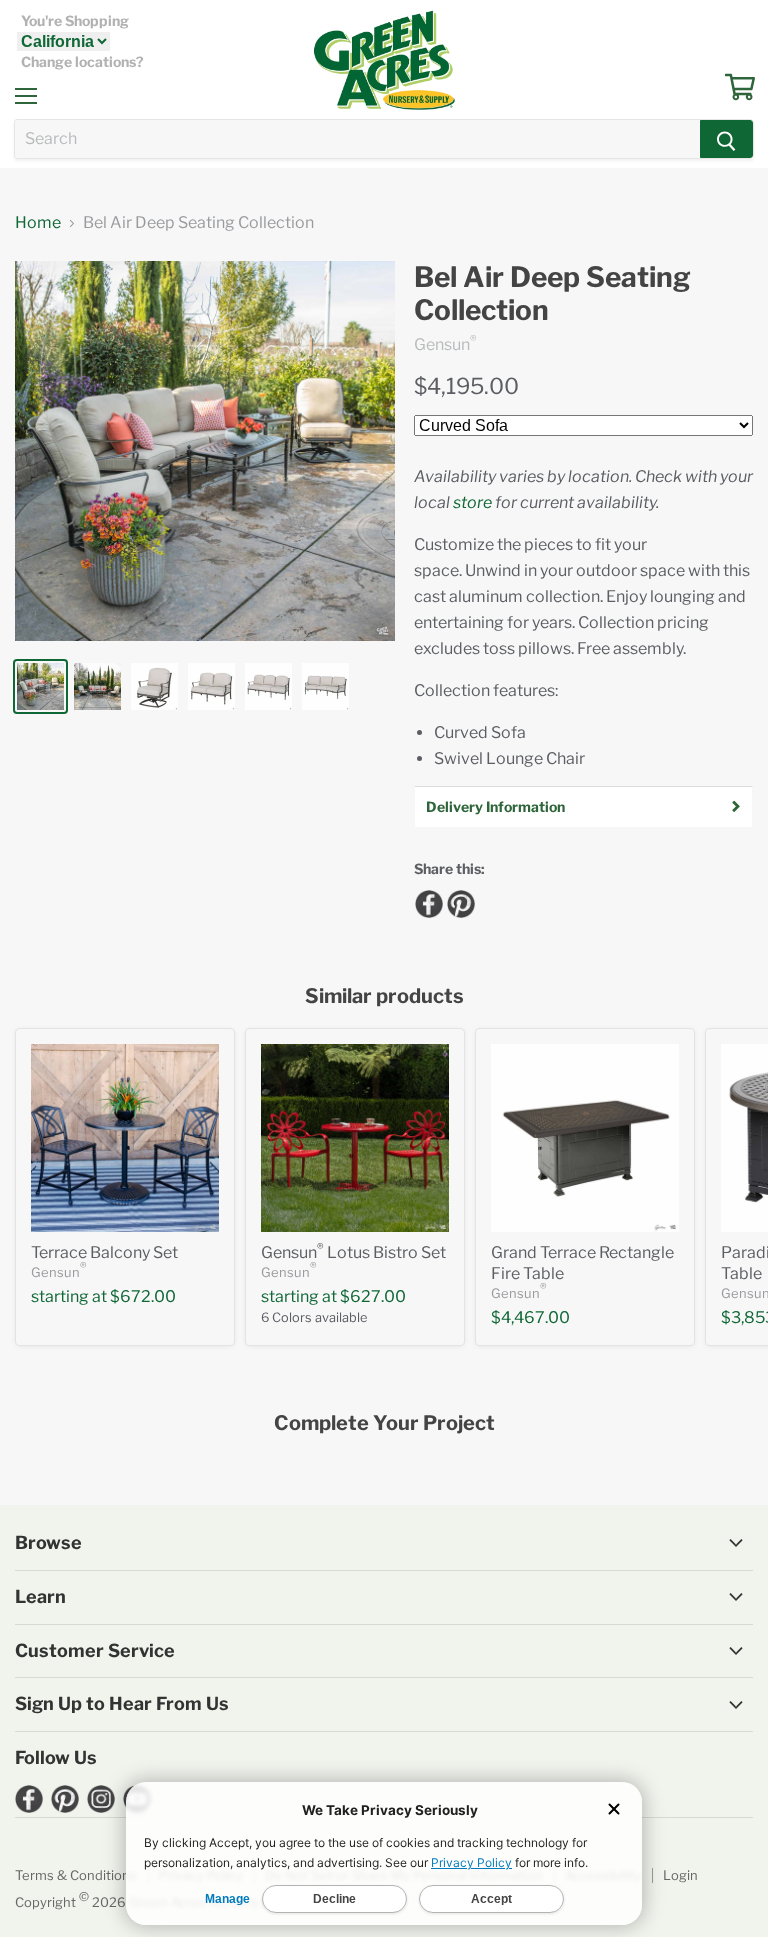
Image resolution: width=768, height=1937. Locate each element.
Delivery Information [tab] (495, 806)
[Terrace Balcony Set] (125, 1138)
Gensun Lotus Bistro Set (353, 1252)
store (472, 502)
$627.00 (373, 1296)
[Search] (726, 139)
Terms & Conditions (76, 1875)
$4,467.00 (530, 1317)
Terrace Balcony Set (104, 1252)
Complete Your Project (384, 1423)
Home (38, 223)
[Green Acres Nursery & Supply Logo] (384, 60)
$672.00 (143, 1296)
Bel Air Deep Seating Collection (552, 294)
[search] (357, 139)
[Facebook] (426, 901)
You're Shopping (75, 21)
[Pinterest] (458, 901)
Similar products (384, 996)
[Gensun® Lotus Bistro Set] (355, 1138)
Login (680, 1875)
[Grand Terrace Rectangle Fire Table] (585, 1138)
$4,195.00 (466, 386)
